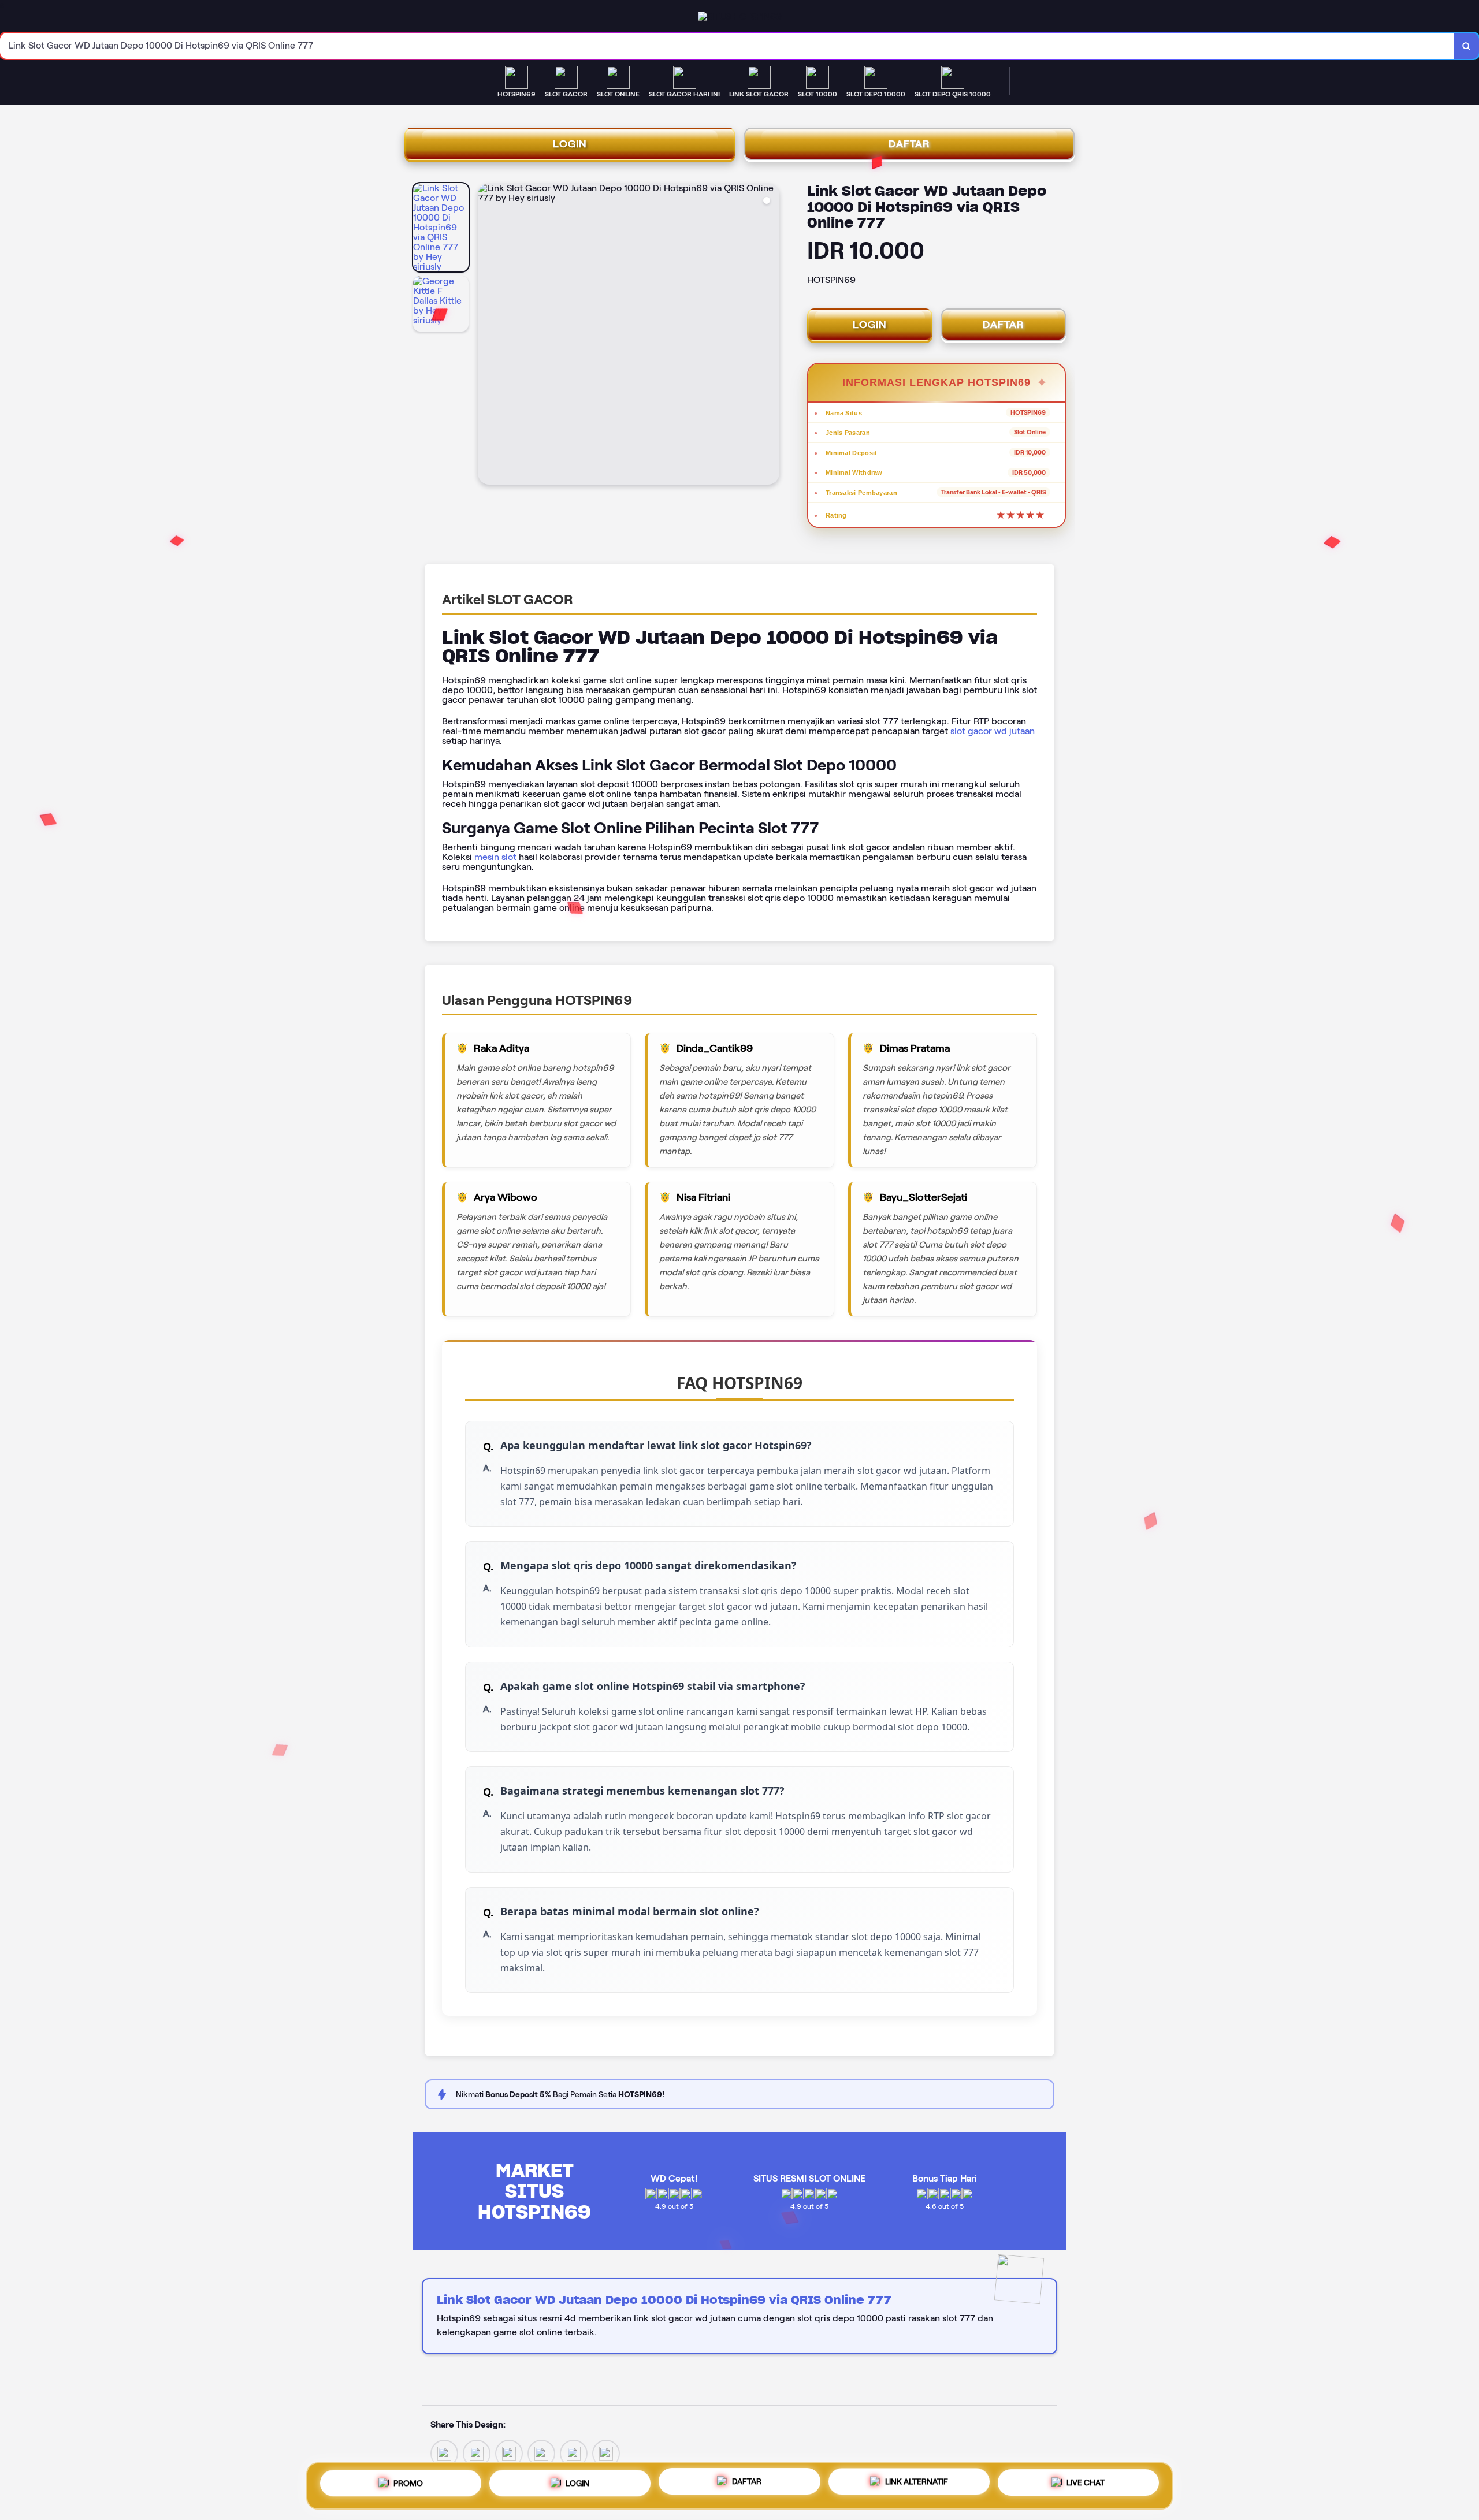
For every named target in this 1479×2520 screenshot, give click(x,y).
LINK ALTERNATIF (917, 2484)
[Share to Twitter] (444, 2453)
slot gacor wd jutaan (993, 731)
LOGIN (570, 144)
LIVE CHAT (1086, 2485)
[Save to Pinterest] (541, 2453)
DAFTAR (909, 144)
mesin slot (495, 857)
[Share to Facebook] (477, 2453)
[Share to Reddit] (574, 2453)
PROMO (408, 2481)
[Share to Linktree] (509, 2453)
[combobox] (727, 46)
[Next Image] (770, 336)
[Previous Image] (487, 336)
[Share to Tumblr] (606, 2453)
